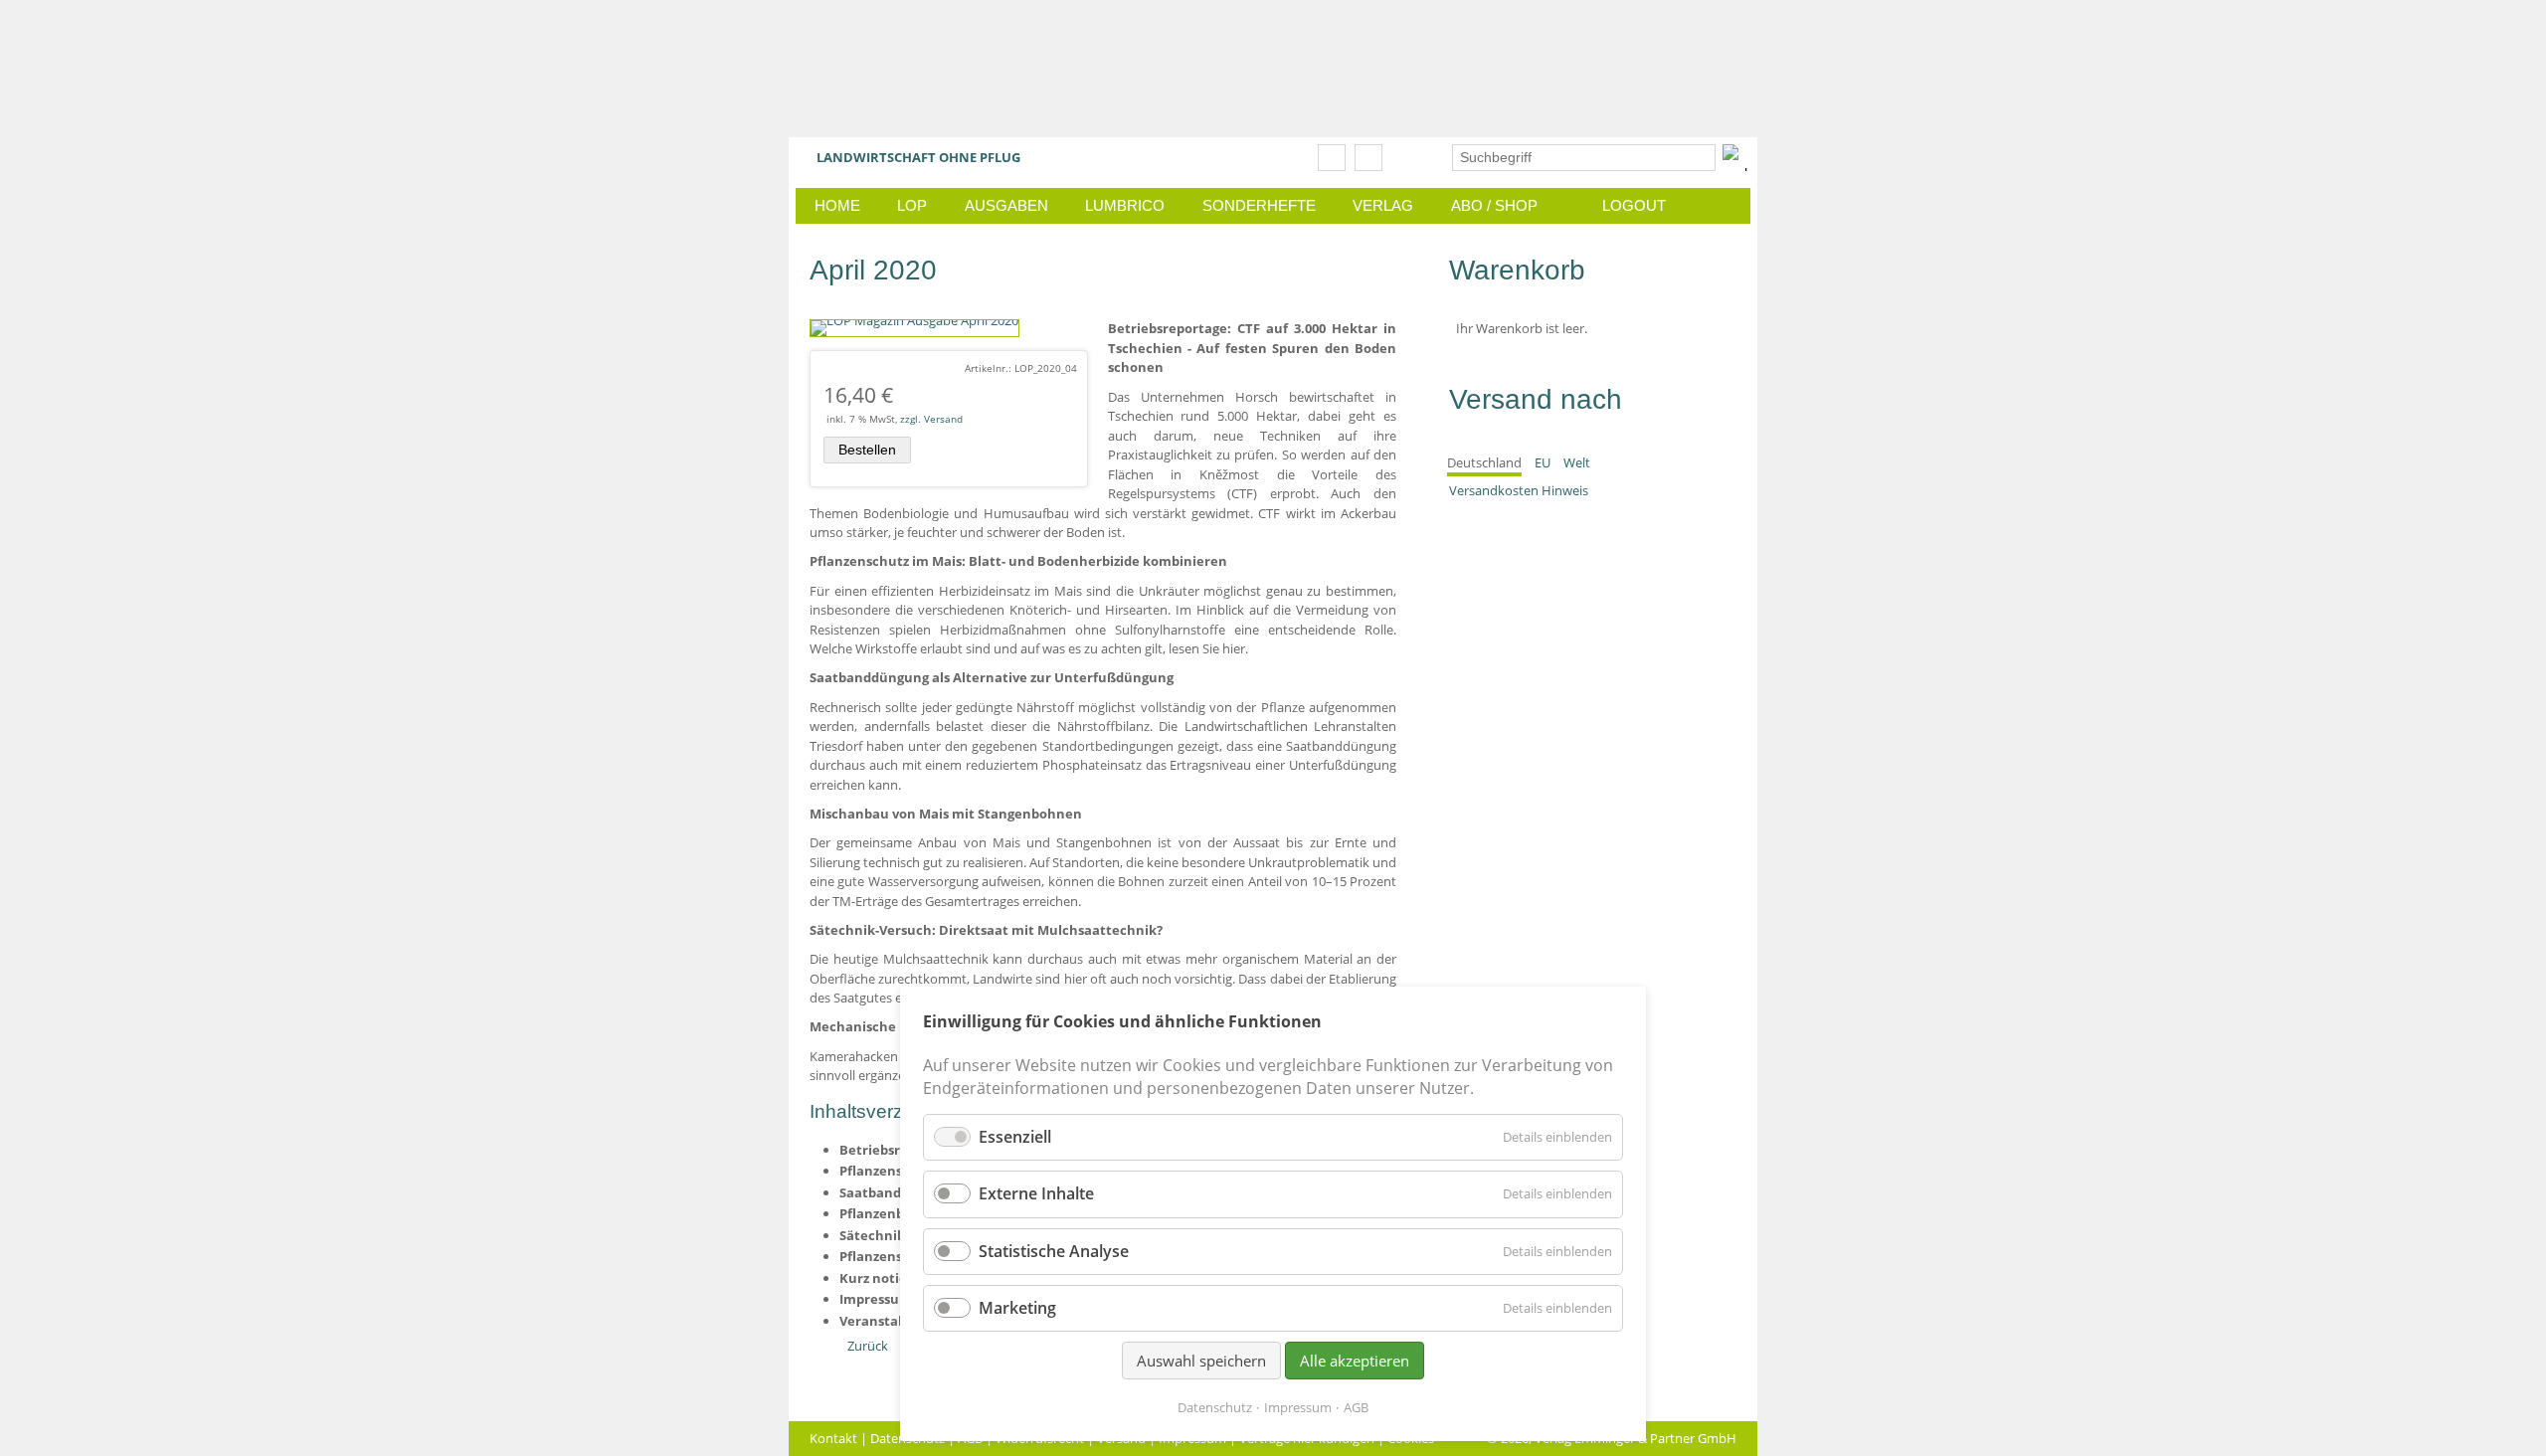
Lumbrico (1125, 205)
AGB (1356, 1407)
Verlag (1383, 205)
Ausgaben (1006, 205)
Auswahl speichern (1201, 1361)
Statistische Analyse (1054, 1251)
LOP (912, 205)
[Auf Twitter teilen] (1368, 158)
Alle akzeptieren (1355, 1361)
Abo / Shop (1505, 205)
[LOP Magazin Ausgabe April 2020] (914, 320)
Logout (1634, 205)
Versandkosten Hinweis (1519, 490)
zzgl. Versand (931, 419)
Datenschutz (1215, 1407)
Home (837, 205)
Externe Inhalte (1036, 1193)
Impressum (1298, 1407)
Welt (1577, 462)
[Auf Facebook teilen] (1332, 158)
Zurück (868, 1346)
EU (1543, 462)
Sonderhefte (1259, 205)
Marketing (1017, 1308)
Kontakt (833, 1438)
